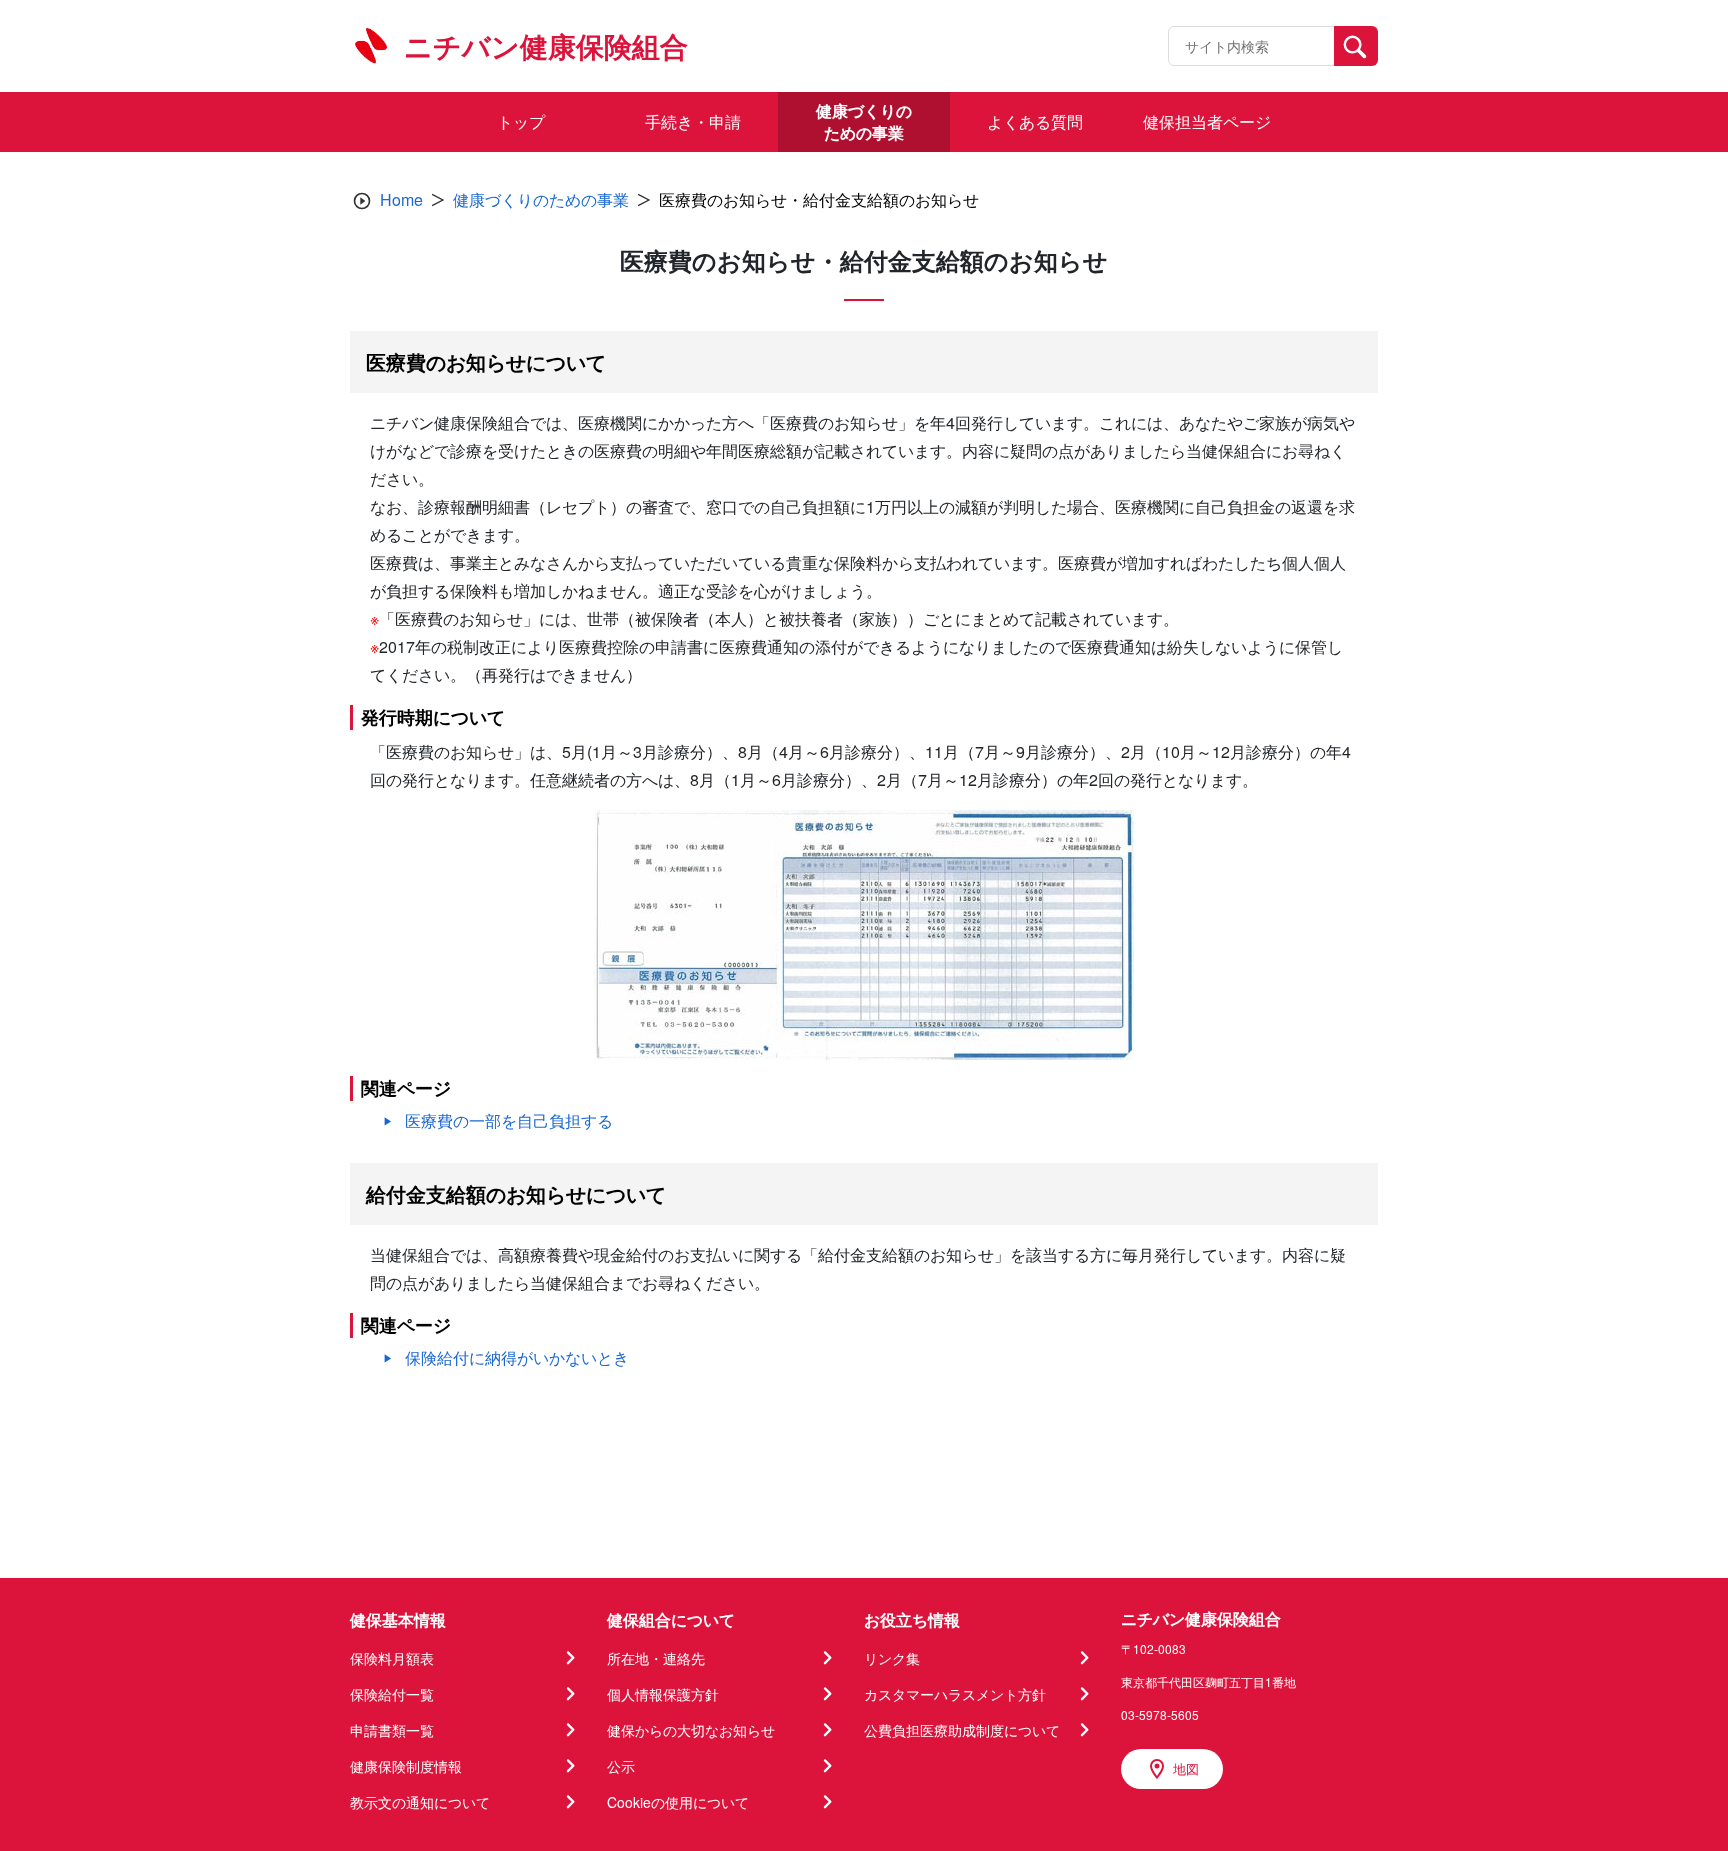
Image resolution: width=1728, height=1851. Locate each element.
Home (401, 199)
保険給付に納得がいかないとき (517, 1357)
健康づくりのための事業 (541, 199)
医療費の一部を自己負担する (509, 1120)
